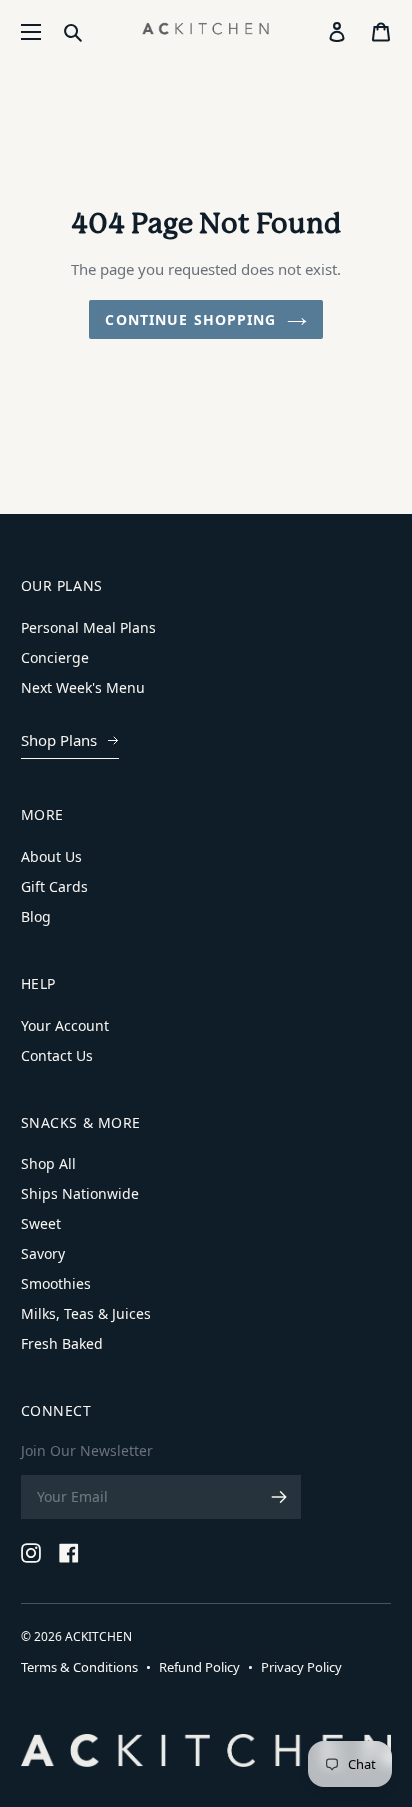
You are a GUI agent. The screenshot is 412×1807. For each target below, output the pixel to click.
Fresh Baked (62, 1343)
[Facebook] (69, 1553)
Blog (36, 916)
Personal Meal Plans (88, 627)
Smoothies (56, 1283)
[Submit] (73, 32)
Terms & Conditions (79, 1667)
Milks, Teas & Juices (86, 1313)
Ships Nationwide (80, 1193)
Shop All (48, 1163)
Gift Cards (54, 886)
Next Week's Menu (83, 687)
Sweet (41, 1223)
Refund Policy (199, 1667)
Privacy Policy (301, 1667)
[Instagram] (31, 1553)
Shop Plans (59, 740)
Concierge (55, 657)
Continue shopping (190, 319)
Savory (43, 1253)
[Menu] (31, 32)
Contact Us (57, 1055)
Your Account (65, 1025)
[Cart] (381, 32)
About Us (51, 856)
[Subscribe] (279, 1497)
